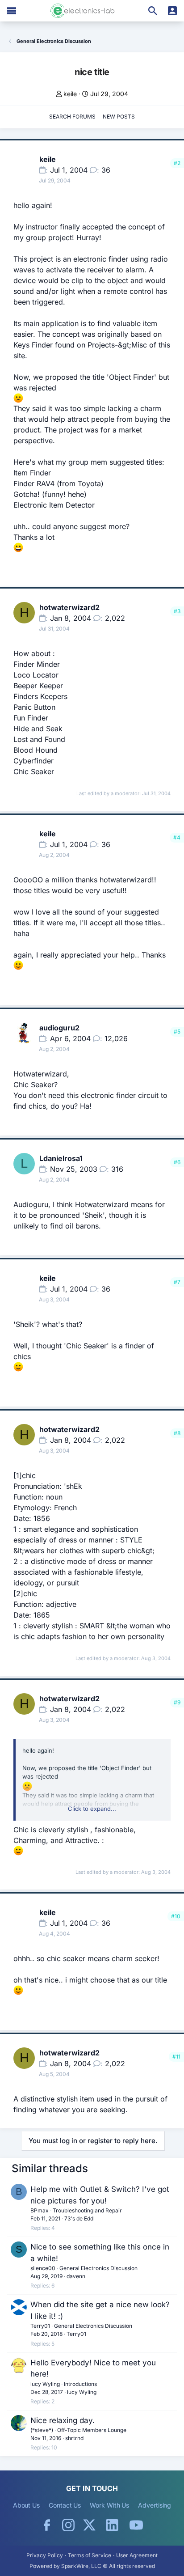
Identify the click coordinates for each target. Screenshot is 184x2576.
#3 (177, 611)
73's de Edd (79, 2218)
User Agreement (137, 2555)
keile (70, 94)
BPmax (40, 2210)
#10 (176, 1916)
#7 (177, 1282)
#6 (177, 1162)
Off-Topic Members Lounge (92, 2430)
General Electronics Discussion (98, 2268)
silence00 (43, 2268)
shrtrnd (74, 2438)
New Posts (119, 117)
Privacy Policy (45, 2555)
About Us (26, 2505)
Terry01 (40, 2326)
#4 (177, 837)
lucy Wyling (45, 2384)
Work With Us (109, 2505)
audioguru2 (59, 1028)
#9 (177, 1702)
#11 (176, 2057)
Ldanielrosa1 (61, 1158)
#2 (177, 163)
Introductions (80, 2384)
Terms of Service (90, 2555)
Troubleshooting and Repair (87, 2210)
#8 (177, 1433)
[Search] (153, 11)
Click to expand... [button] (92, 1809)
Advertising (155, 2505)
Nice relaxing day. (63, 2420)
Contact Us (65, 2505)
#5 (177, 1032)
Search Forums (72, 117)
